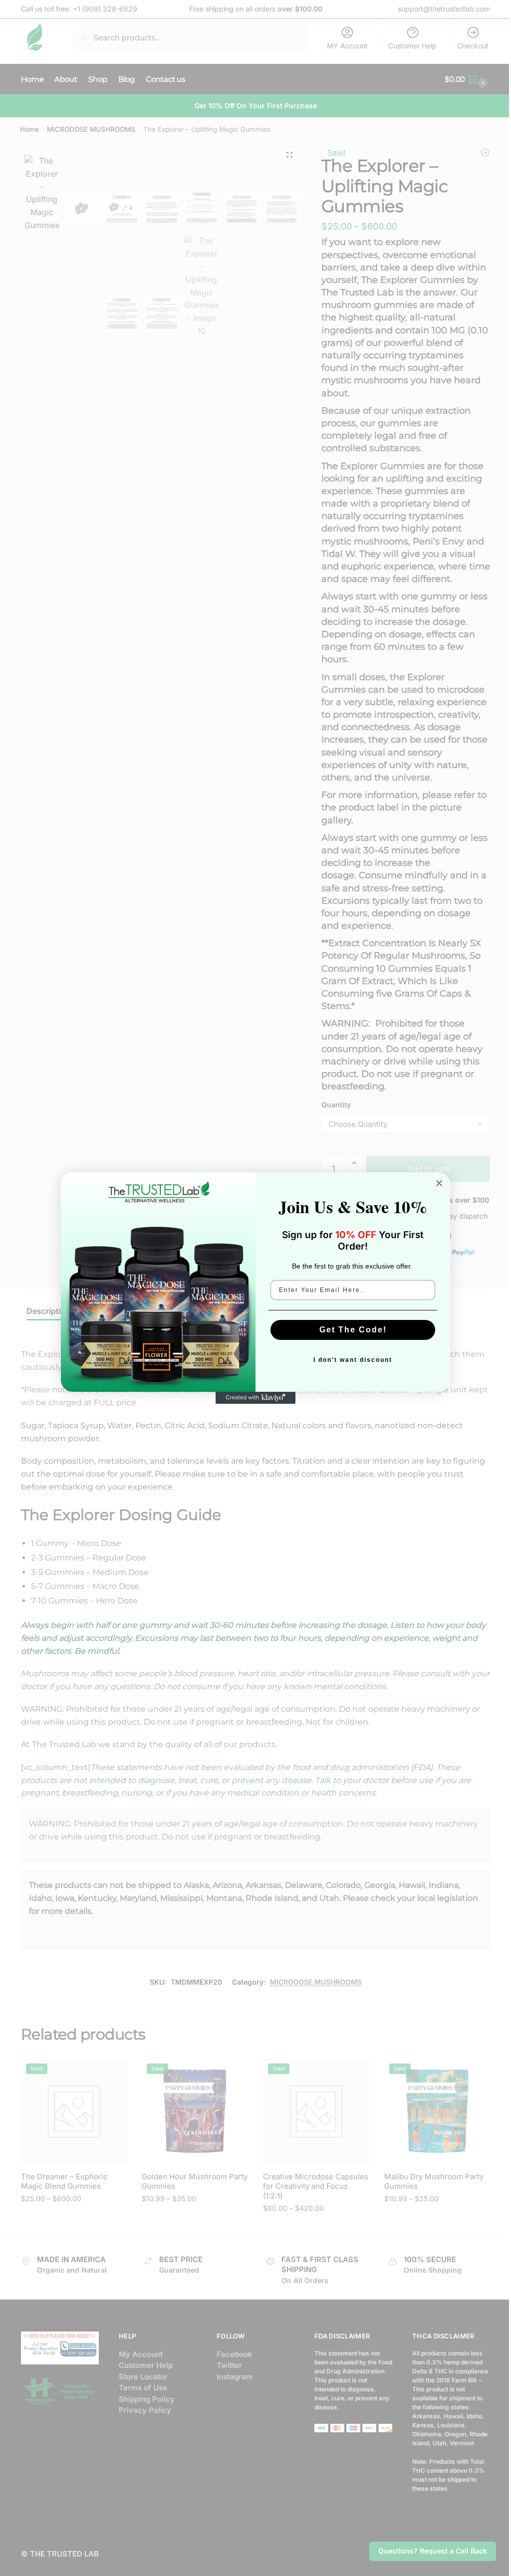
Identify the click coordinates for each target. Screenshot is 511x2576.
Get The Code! (353, 1330)
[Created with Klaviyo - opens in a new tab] (255, 1398)
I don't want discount (353, 1360)
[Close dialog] (439, 1183)
